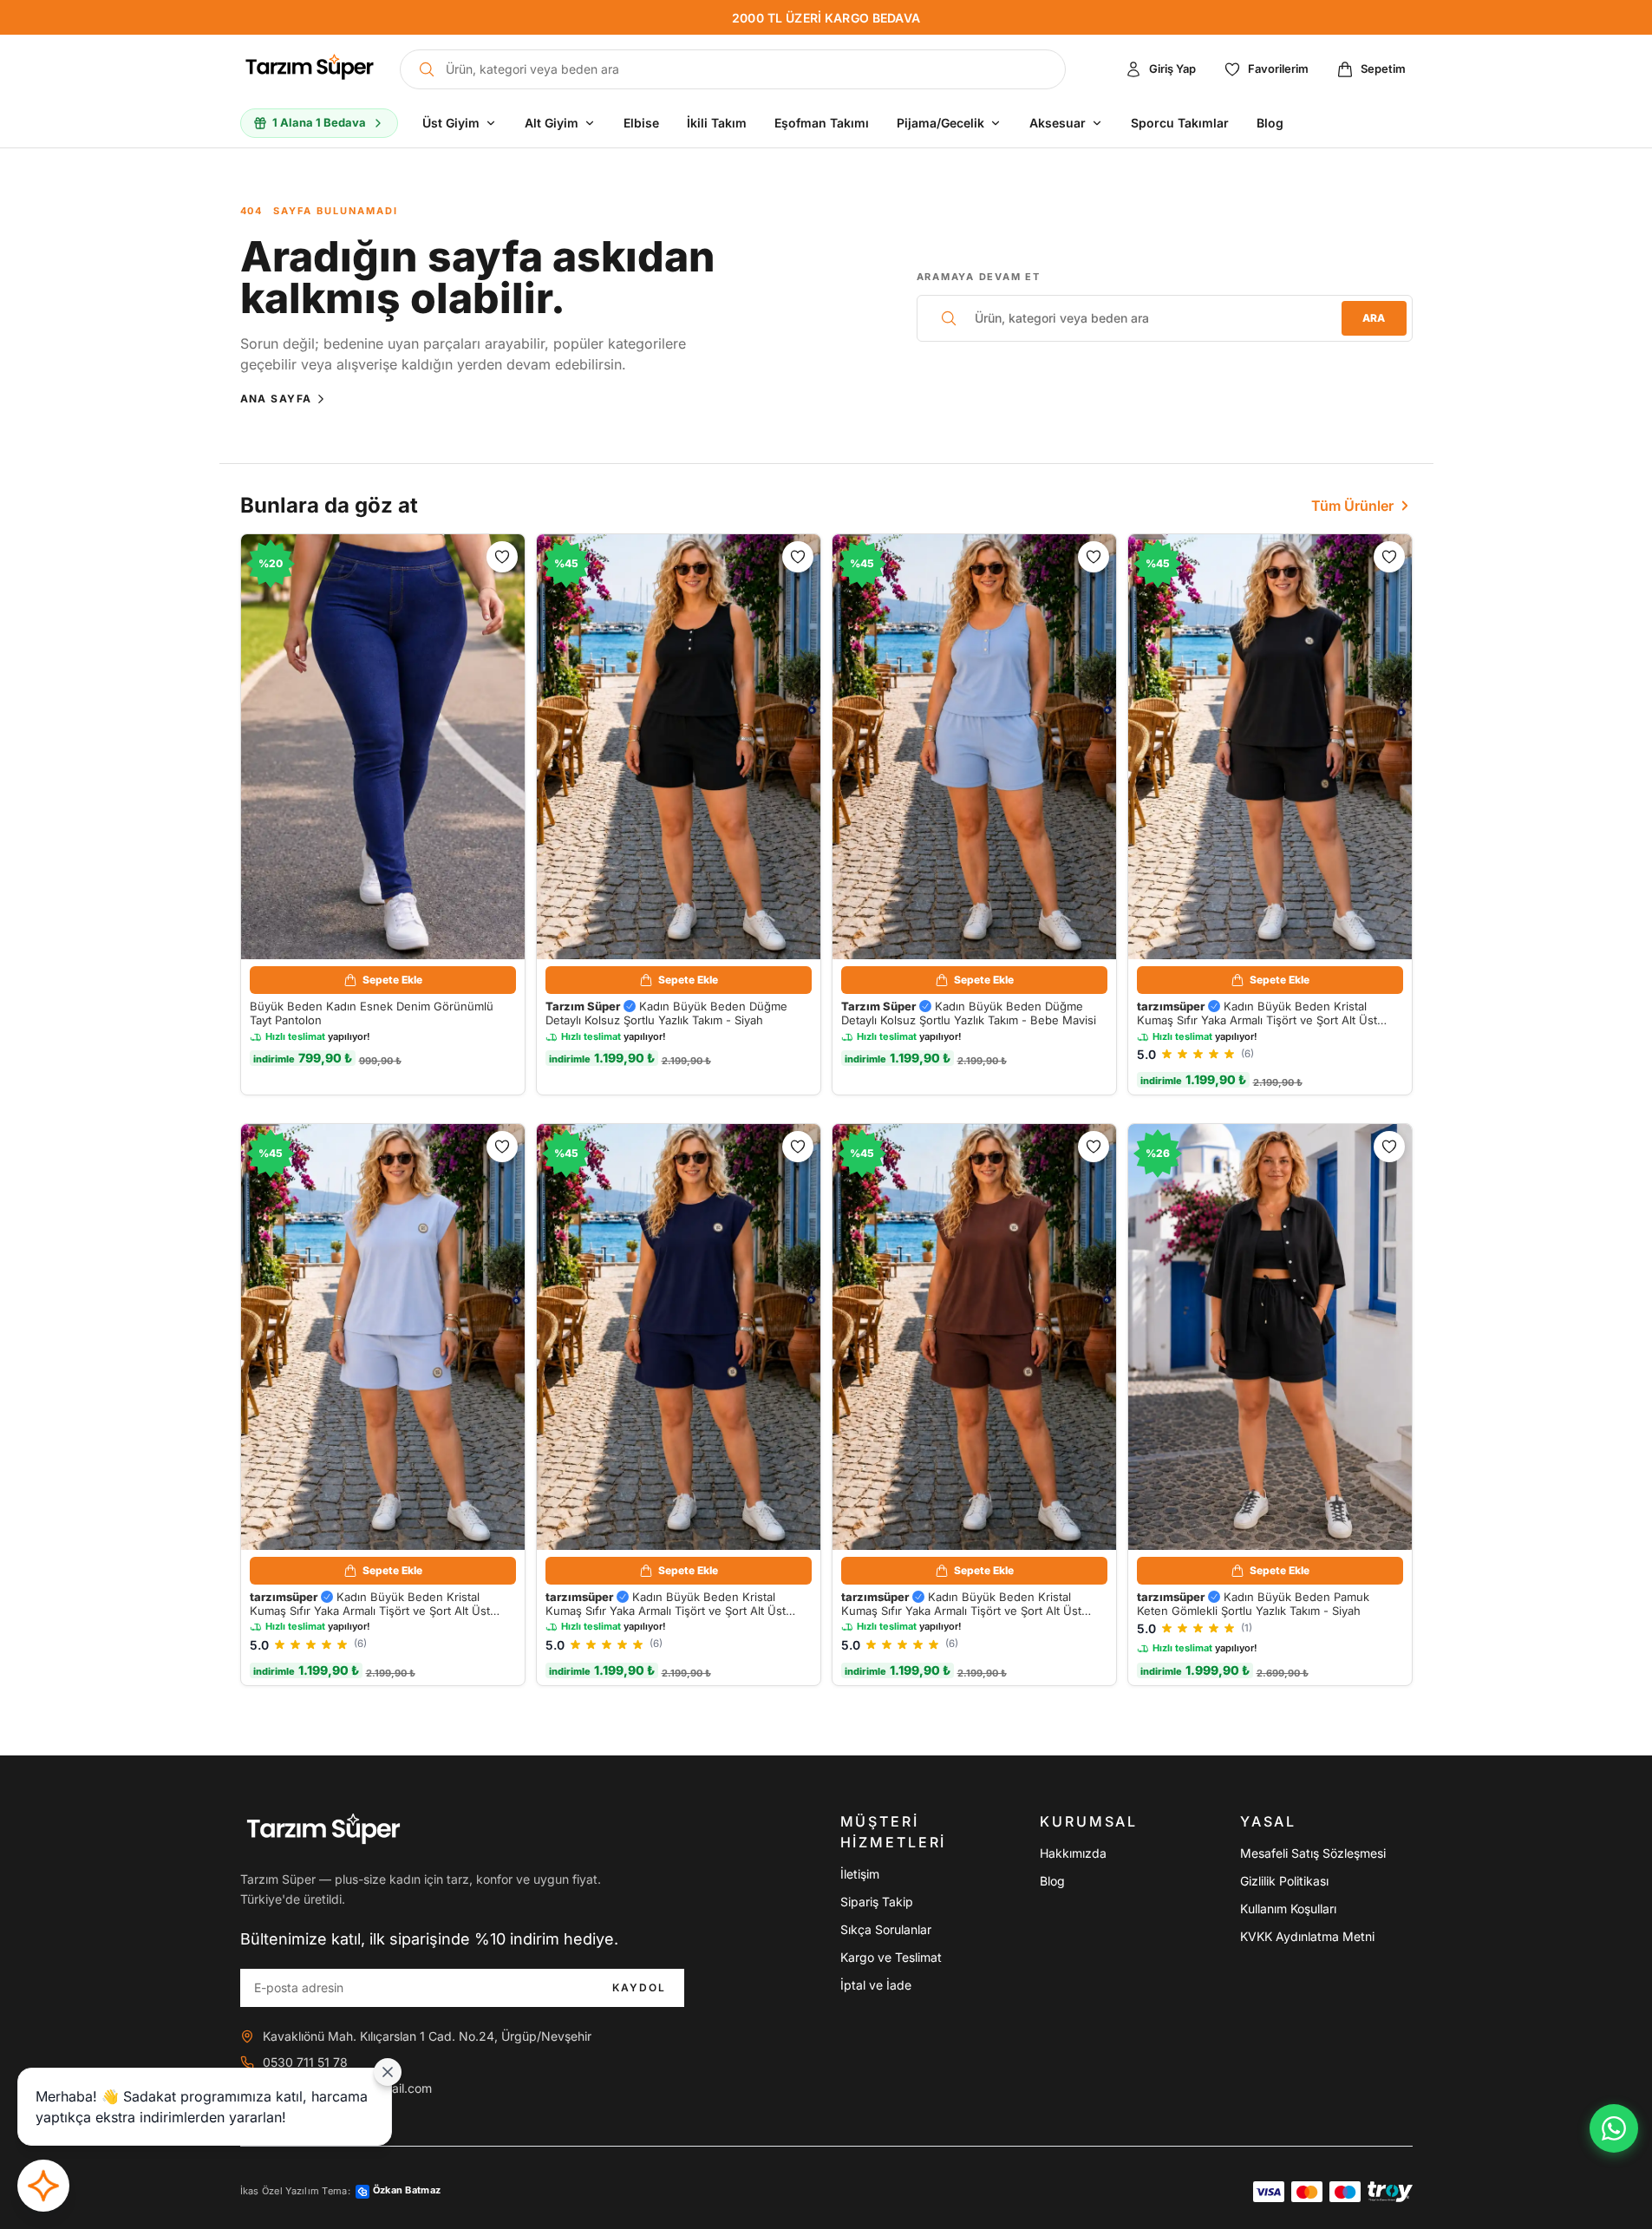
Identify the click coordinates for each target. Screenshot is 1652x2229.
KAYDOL (640, 1987)
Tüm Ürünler (1352, 506)
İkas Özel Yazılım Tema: (341, 2190)
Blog (1052, 1881)
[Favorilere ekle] (502, 557)
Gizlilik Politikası (1284, 1881)
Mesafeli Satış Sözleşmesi (1313, 1853)
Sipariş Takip (877, 1902)
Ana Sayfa (276, 399)
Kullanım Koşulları (1288, 1909)
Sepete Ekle (392, 980)
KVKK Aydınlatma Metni (1307, 1936)
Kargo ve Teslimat (891, 1957)
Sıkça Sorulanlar (886, 1929)
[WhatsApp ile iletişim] (1614, 2128)
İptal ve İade (876, 1985)
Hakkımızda (1073, 1853)
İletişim (860, 1874)
